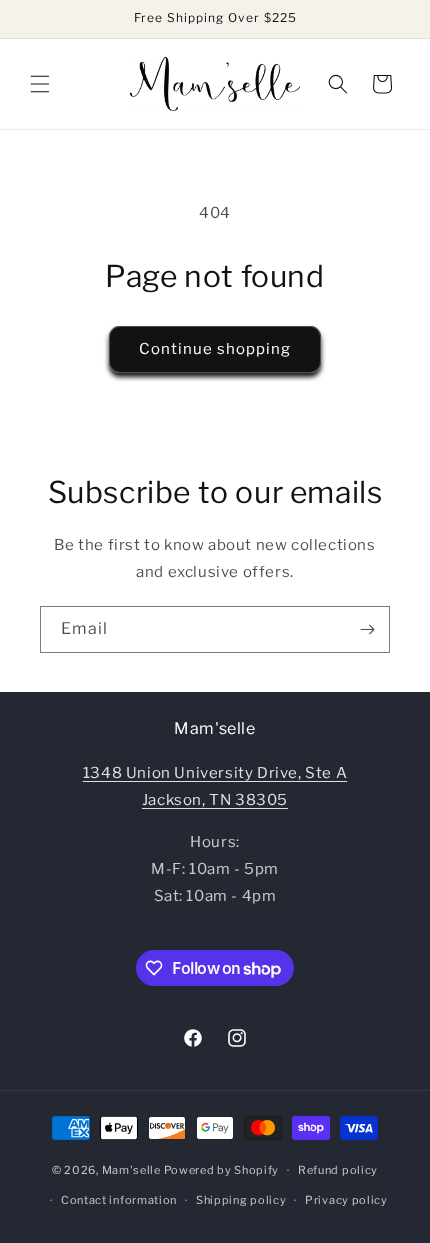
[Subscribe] (367, 629)
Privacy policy (346, 1200)
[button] (40, 84)
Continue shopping (215, 349)
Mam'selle (131, 1170)
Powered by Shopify (222, 1170)
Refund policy (338, 1170)
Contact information (119, 1200)
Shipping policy (241, 1200)
